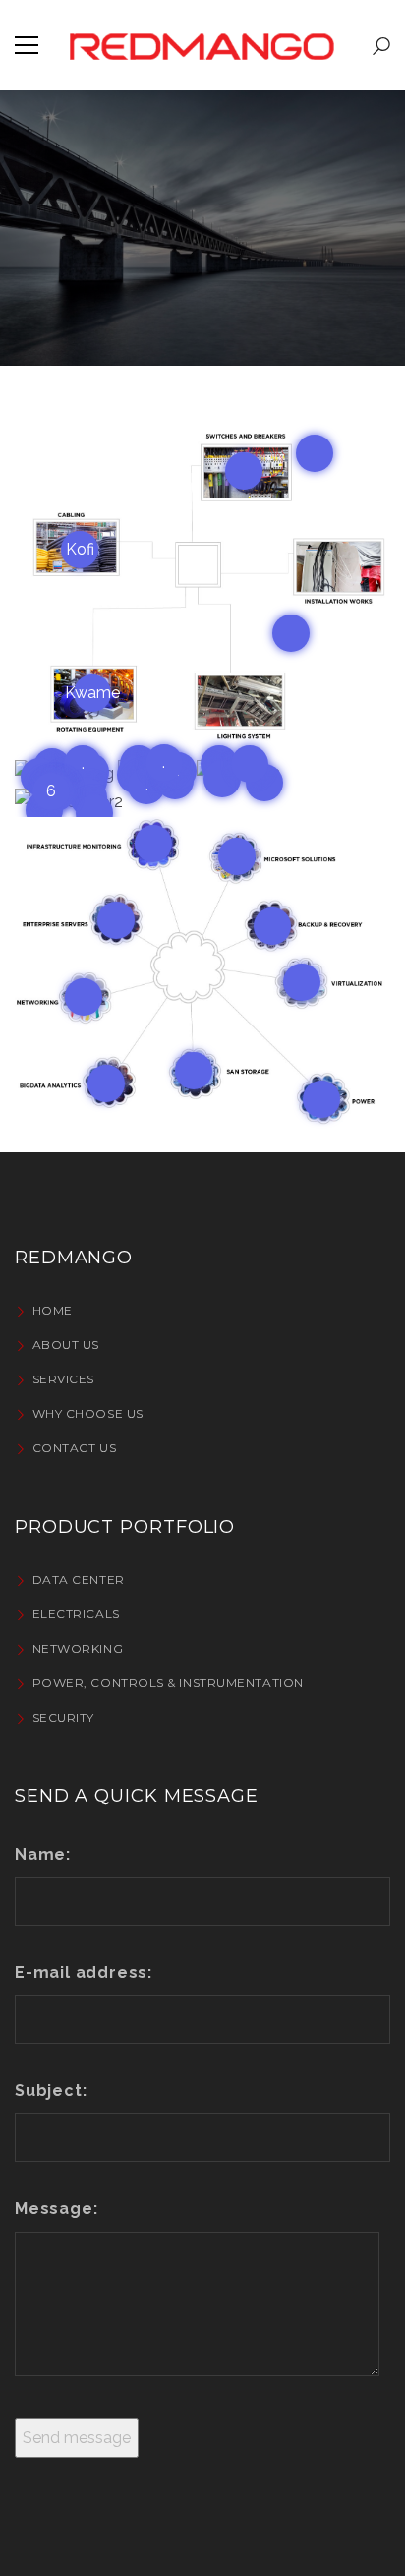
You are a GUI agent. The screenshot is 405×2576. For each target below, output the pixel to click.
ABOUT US (66, 1345)
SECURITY (63, 1717)
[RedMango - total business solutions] (202, 45)
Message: (56, 2209)
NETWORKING (78, 1648)
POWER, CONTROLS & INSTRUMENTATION (168, 1683)
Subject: (51, 2091)
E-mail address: (84, 1973)
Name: (43, 1855)
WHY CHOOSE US (88, 1413)
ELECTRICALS (76, 1614)
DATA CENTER (79, 1580)
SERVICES (63, 1379)
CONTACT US (74, 1448)
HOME (53, 1310)
